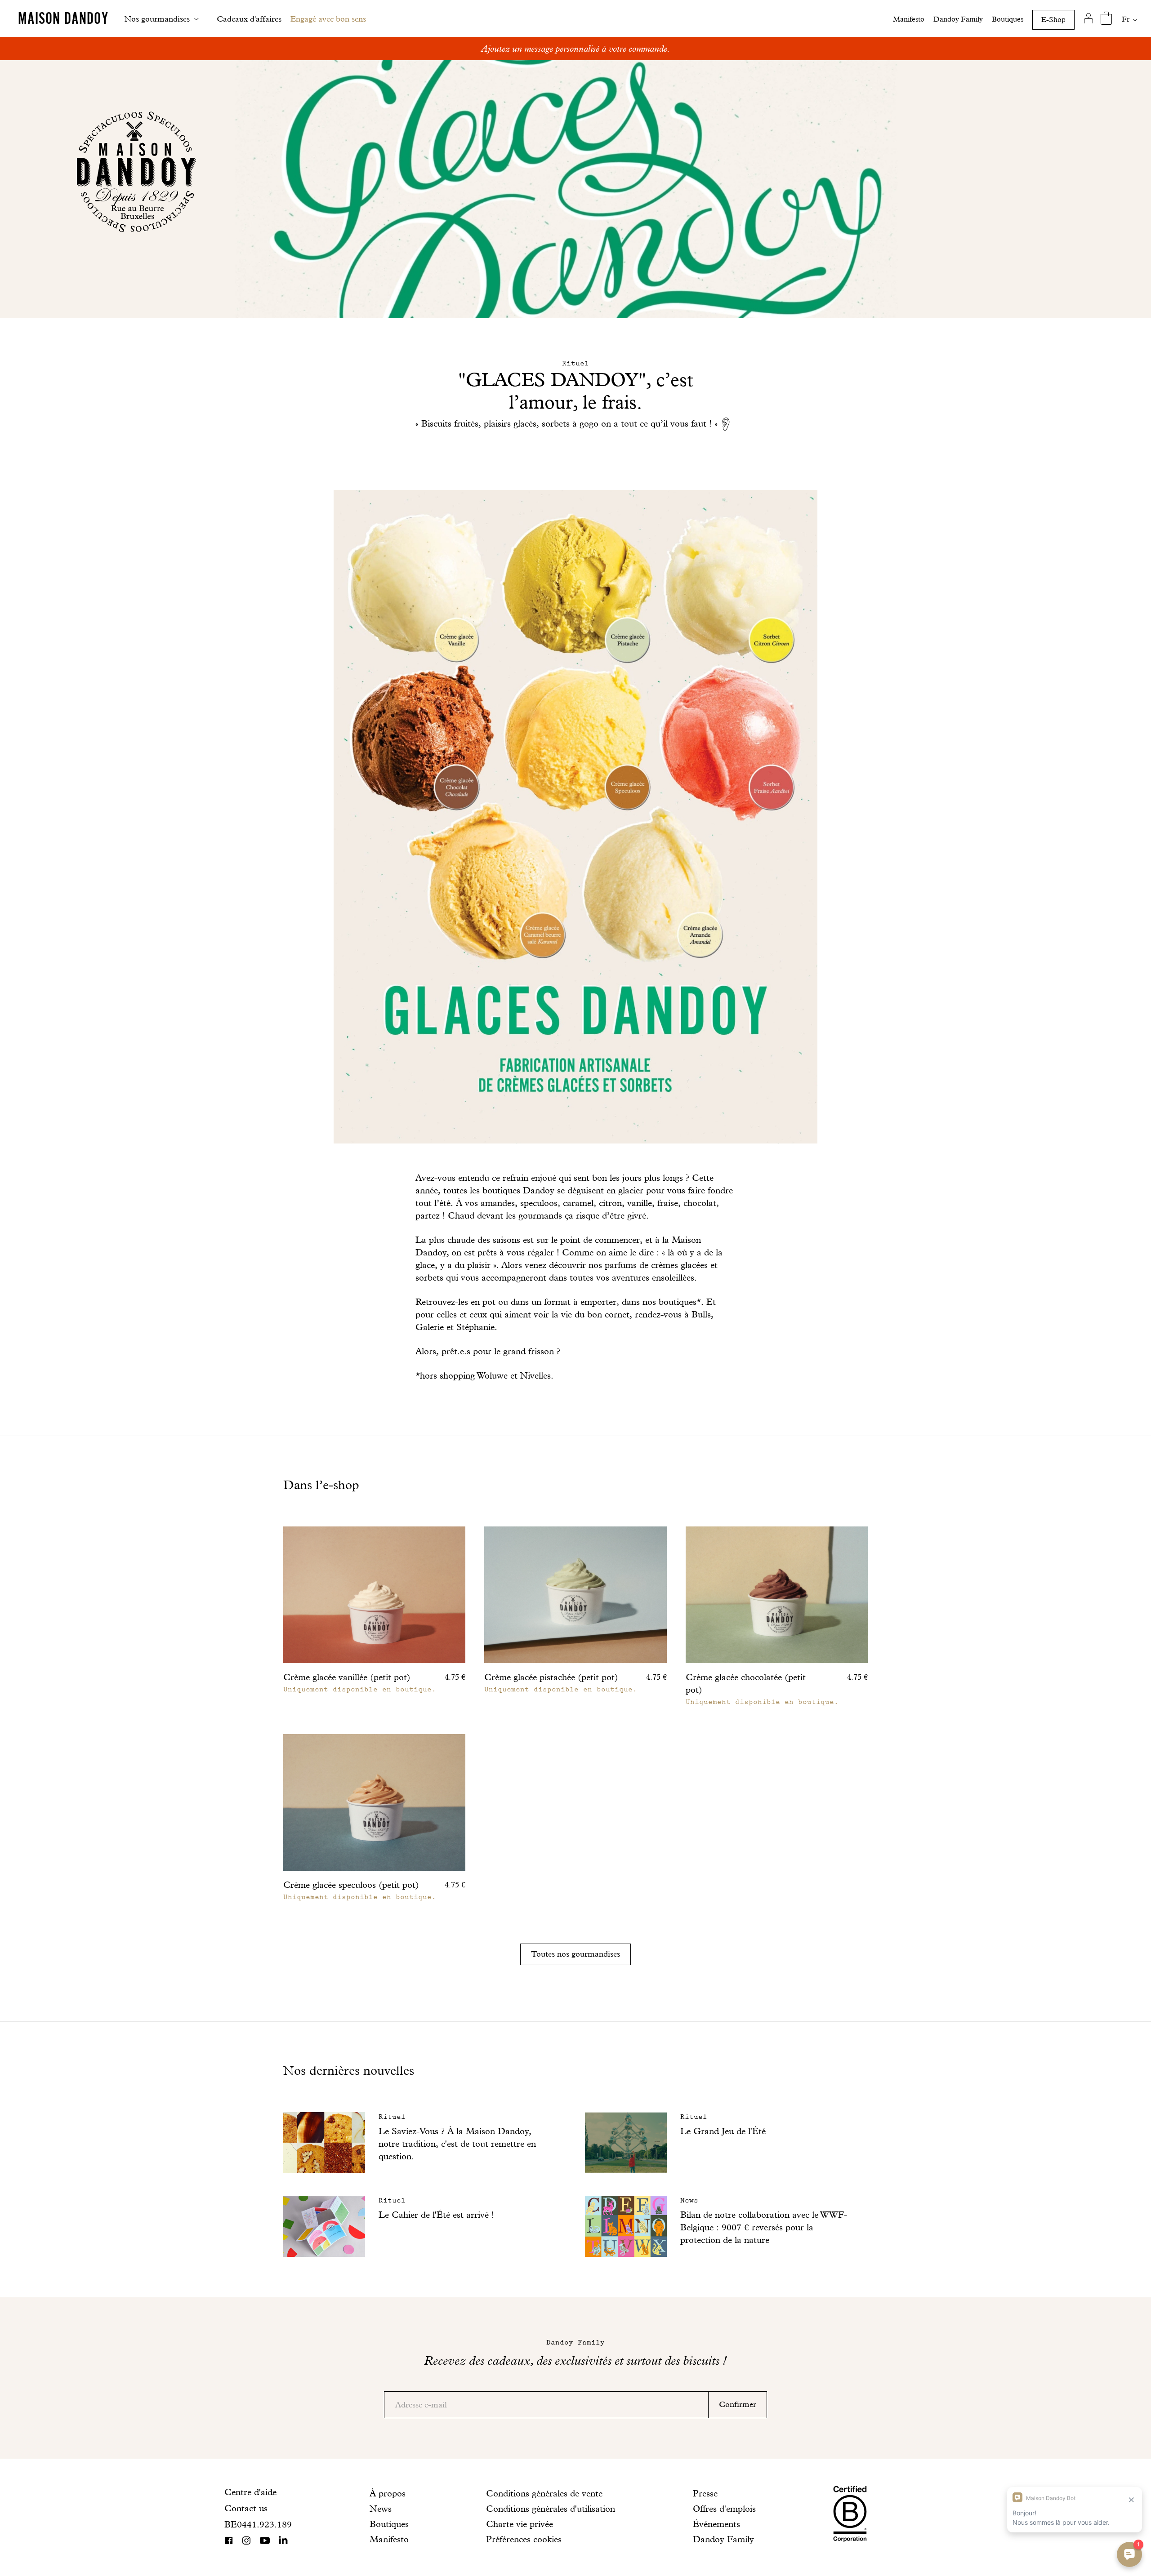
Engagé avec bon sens (328, 19)
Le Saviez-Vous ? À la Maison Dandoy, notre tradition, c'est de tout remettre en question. (457, 2144)
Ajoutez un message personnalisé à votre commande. (575, 49)
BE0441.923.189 (258, 2524)
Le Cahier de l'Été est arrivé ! (436, 2215)
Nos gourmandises (157, 19)
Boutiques (1008, 19)
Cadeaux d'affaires (249, 19)
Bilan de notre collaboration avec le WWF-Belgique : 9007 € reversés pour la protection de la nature (764, 2227)
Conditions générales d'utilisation (551, 2509)
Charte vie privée (520, 2524)
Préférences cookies (524, 2539)
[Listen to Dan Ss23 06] (728, 424)
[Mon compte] (1088, 18)
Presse (705, 2493)
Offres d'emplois (724, 2509)
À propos (388, 2493)
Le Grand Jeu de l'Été (723, 2131)
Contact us (246, 2508)
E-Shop (1053, 20)
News (381, 2509)
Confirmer (738, 2404)
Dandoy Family (958, 19)
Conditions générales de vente (544, 2493)
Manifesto (909, 19)
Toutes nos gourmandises (575, 1954)
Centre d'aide (250, 2492)
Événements (716, 2524)
